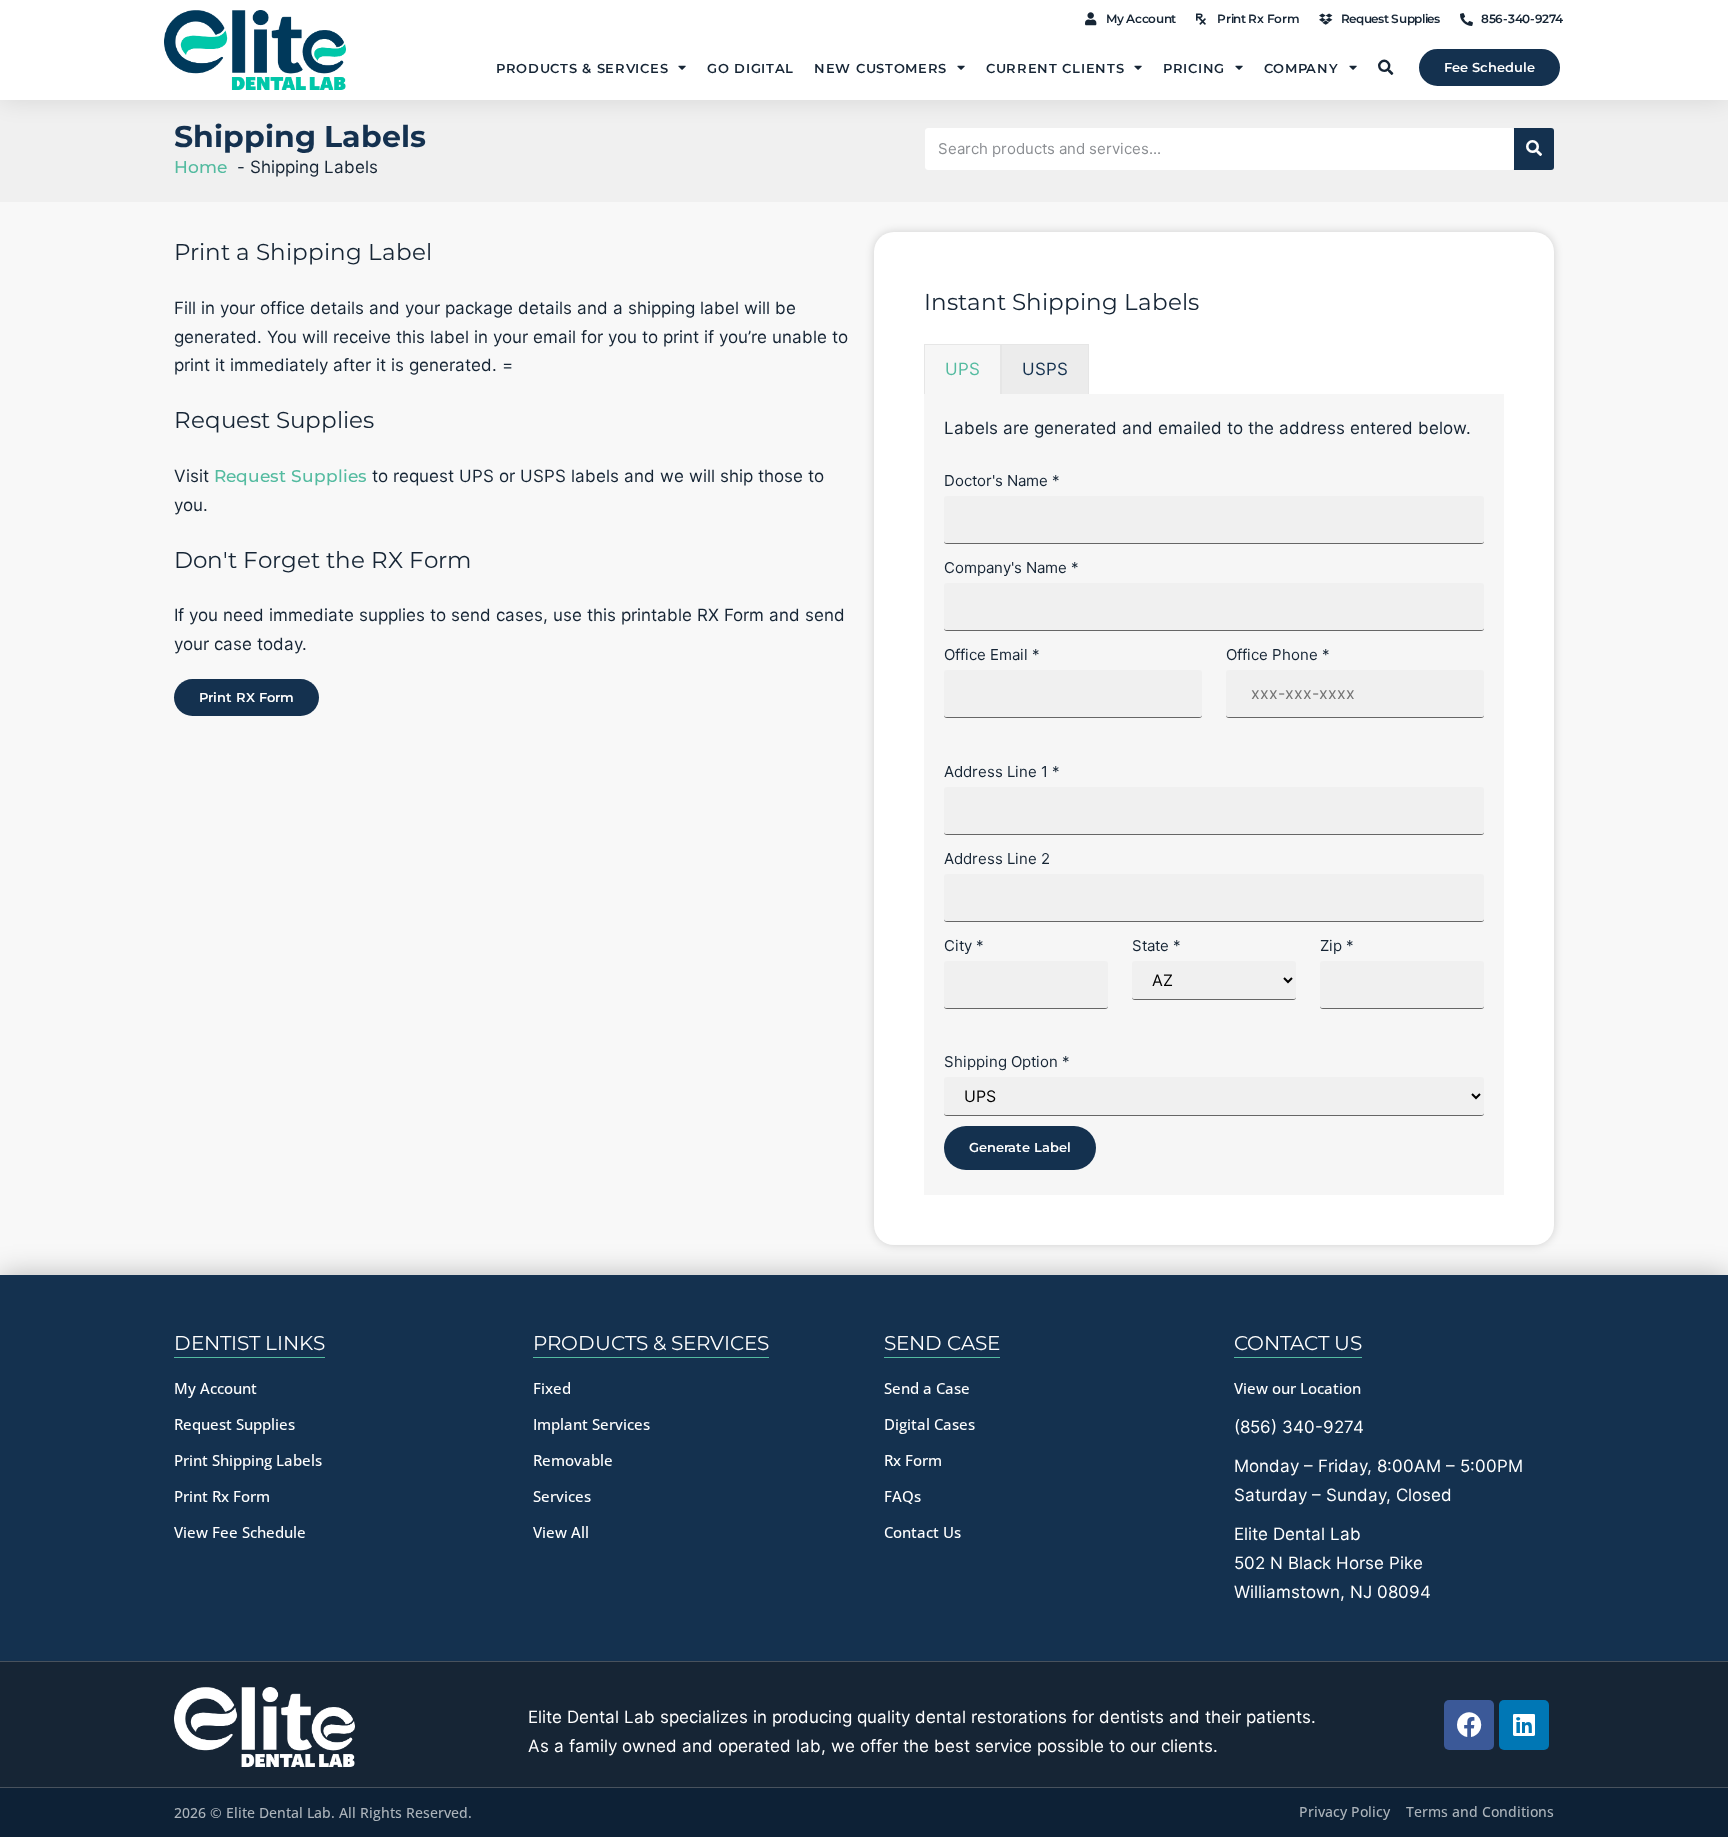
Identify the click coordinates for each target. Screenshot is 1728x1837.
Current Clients (1055, 68)
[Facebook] (1469, 1725)
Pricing (1194, 68)
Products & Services (582, 68)
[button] (1385, 68)
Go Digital (750, 68)
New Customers (880, 68)
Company (1301, 68)
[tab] (962, 369)
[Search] (1534, 149)
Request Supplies (290, 476)
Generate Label (1020, 1147)
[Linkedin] (1524, 1725)
